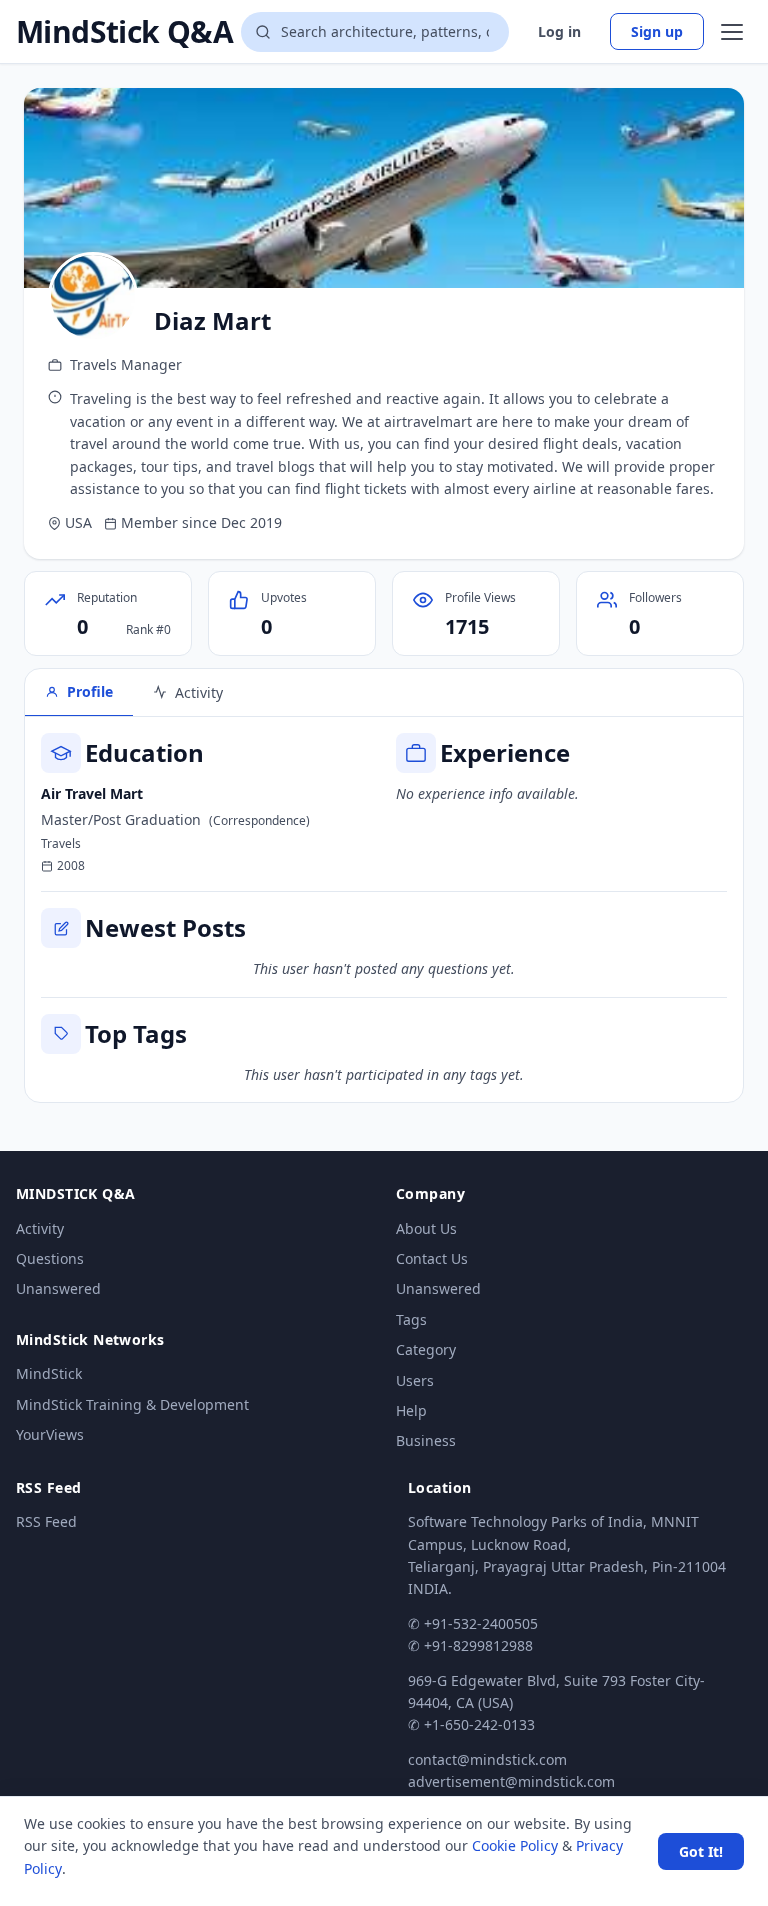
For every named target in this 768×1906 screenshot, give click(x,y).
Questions (50, 1258)
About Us (426, 1228)
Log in (559, 31)
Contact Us (432, 1258)
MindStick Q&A (124, 32)
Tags (411, 1319)
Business (426, 1440)
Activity (40, 1228)
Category (426, 1349)
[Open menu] (732, 32)
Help (411, 1410)
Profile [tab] (90, 691)
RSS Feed (46, 1521)
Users (415, 1380)
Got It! (701, 1851)
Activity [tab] (199, 692)
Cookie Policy (515, 1845)
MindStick (49, 1373)
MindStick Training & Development (132, 1404)
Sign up (657, 31)
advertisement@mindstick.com (511, 1781)
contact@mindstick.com (487, 1759)
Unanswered (58, 1288)
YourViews (50, 1434)
